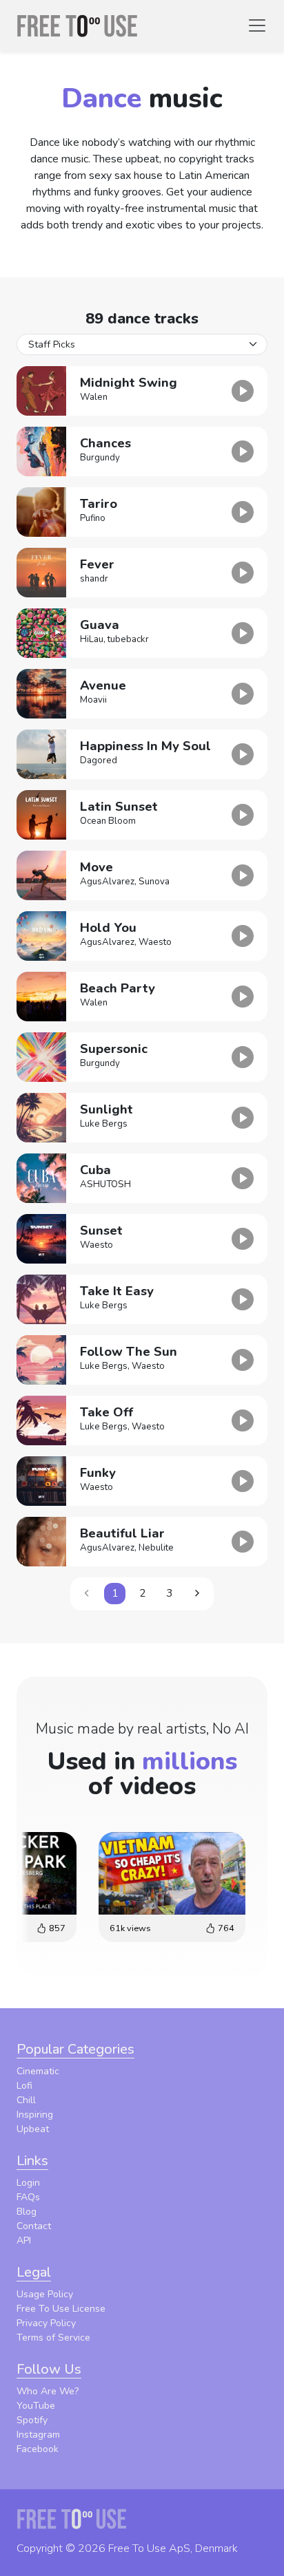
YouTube (36, 2406)
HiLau (92, 639)
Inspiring (35, 2115)
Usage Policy (45, 2294)
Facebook (38, 2449)
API (24, 2240)
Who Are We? (48, 2391)
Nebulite (156, 1548)
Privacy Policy (46, 2323)
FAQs (28, 2197)
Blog (27, 2212)
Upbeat (33, 2129)
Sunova (154, 882)
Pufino (93, 518)
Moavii (93, 700)
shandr (94, 579)
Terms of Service (53, 2338)
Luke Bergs (104, 1124)
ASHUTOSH (105, 1184)
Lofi (24, 2086)
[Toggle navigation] (257, 25)
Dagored (99, 760)
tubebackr (128, 639)
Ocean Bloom (108, 821)
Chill (26, 2100)
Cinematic (38, 2071)
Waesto (155, 942)
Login (28, 2183)
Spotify (32, 2420)
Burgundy (100, 458)
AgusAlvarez (107, 882)
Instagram (38, 2435)
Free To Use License (61, 2309)
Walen (94, 397)
